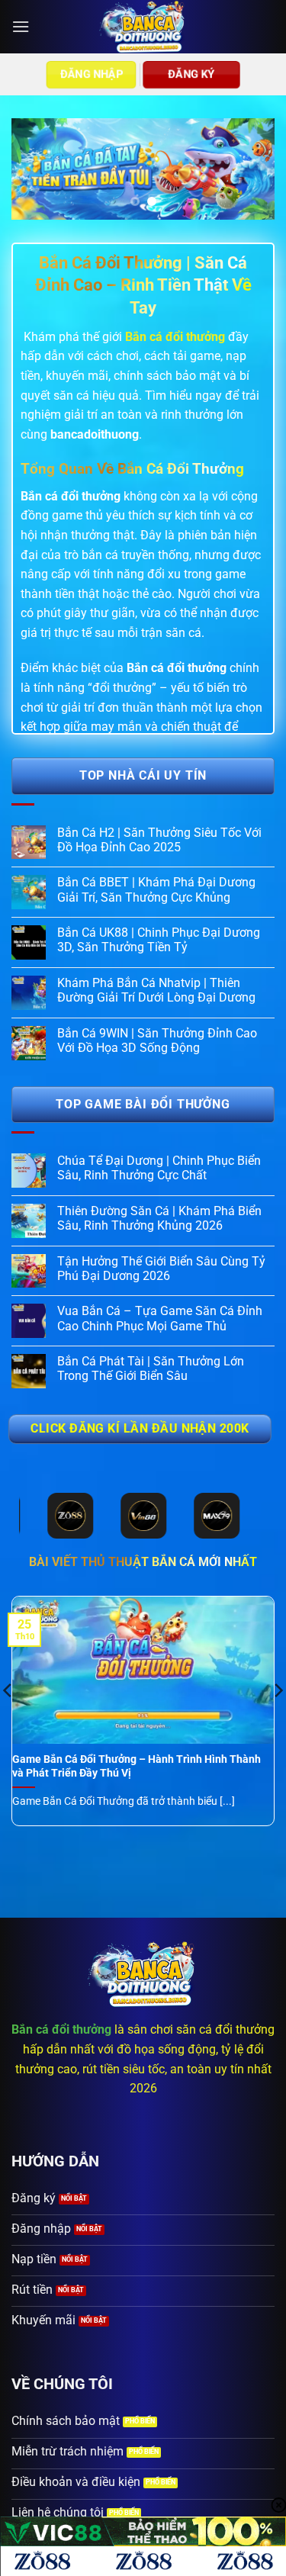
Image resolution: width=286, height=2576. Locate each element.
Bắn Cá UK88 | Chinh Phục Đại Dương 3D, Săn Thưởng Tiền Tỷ (159, 940)
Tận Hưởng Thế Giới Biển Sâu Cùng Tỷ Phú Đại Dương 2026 (161, 1269)
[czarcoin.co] (143, 27)
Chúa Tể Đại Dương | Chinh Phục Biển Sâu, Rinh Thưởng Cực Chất (159, 1168)
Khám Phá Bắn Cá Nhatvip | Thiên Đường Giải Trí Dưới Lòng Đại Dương (156, 990)
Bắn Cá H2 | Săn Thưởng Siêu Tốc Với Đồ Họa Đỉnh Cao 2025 (159, 840)
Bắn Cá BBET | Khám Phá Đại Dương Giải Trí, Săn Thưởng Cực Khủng (156, 889)
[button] (21, 26)
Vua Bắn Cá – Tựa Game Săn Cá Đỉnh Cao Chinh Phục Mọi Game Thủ (160, 1318)
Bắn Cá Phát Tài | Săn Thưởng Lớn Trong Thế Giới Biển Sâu (151, 1368)
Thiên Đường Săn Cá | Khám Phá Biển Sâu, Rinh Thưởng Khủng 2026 (159, 1218)
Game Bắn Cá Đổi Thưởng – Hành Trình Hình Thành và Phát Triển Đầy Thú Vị (137, 1766)
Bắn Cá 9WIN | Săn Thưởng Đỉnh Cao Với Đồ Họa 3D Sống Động (157, 1040)
